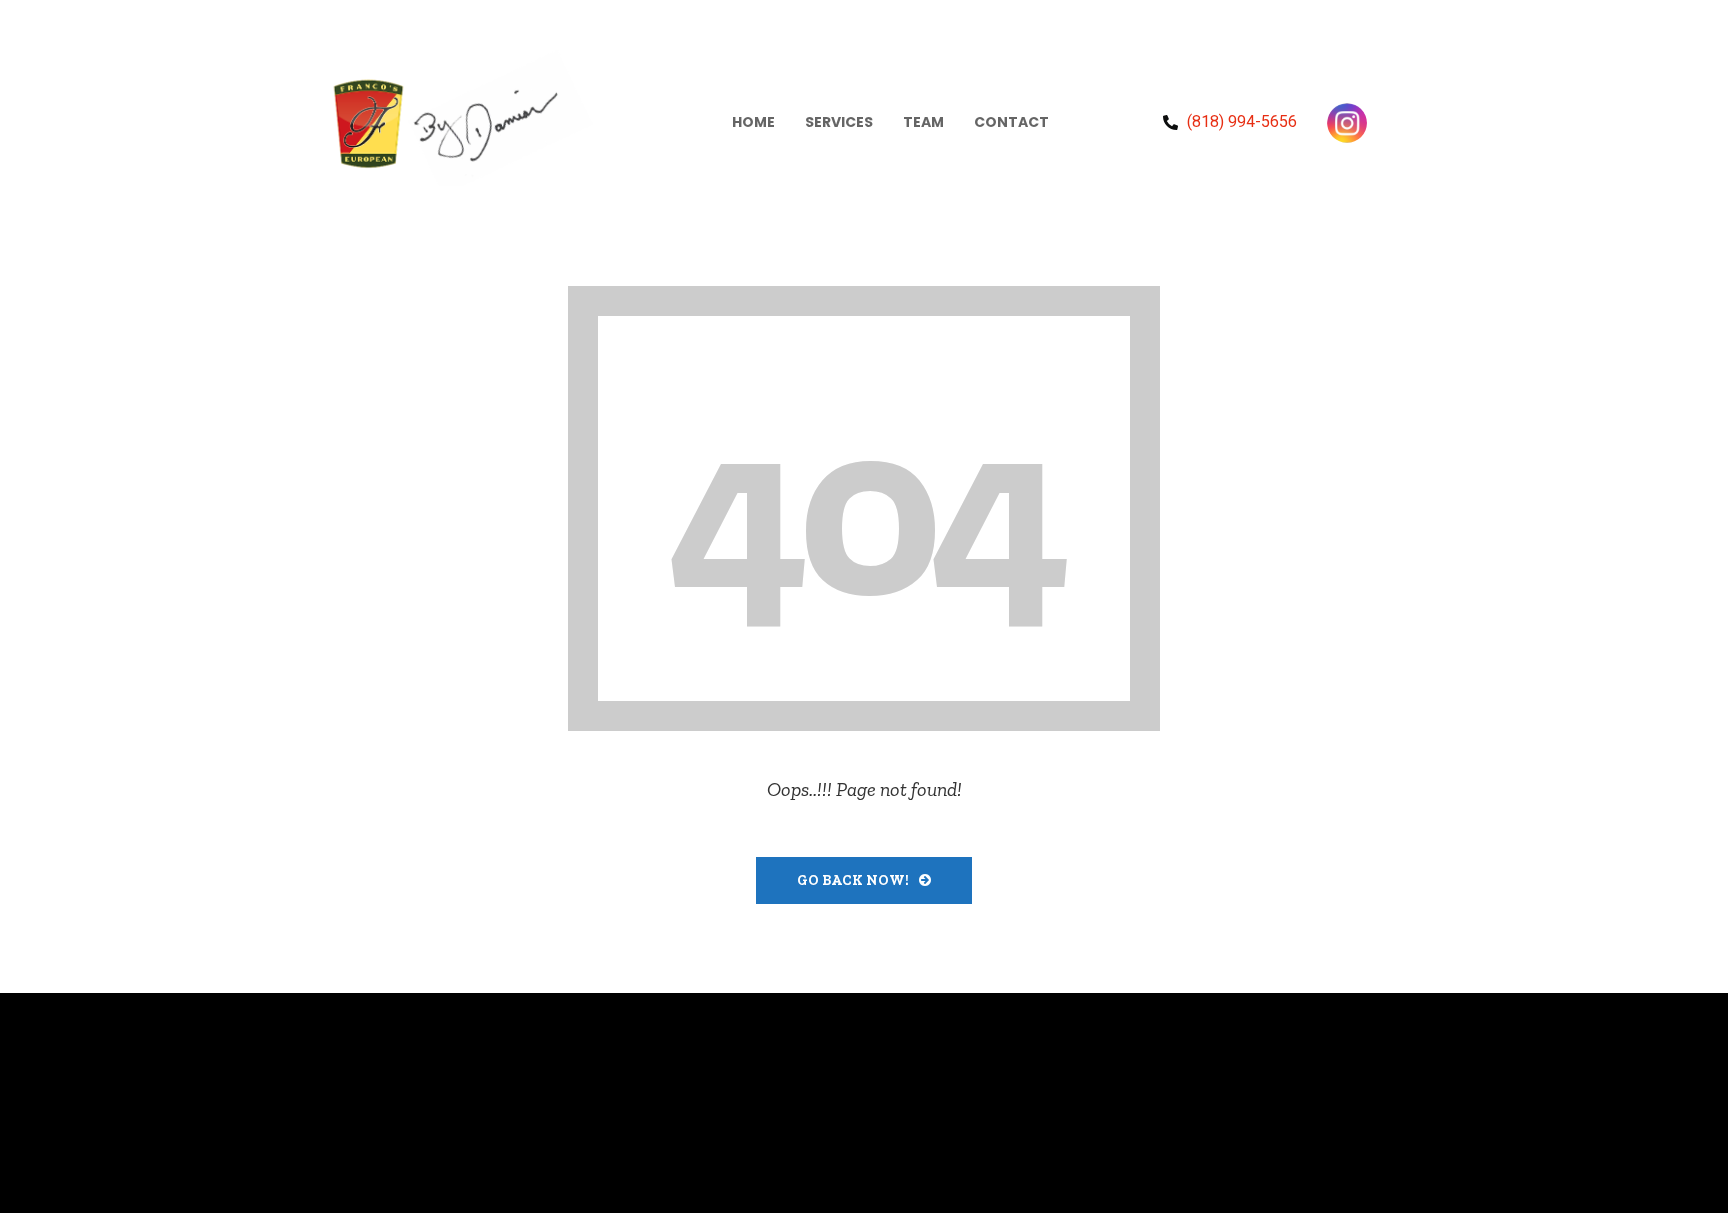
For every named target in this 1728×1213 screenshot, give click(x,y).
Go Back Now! (853, 880)
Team (923, 122)
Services (839, 122)
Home (753, 122)
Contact (1011, 122)
